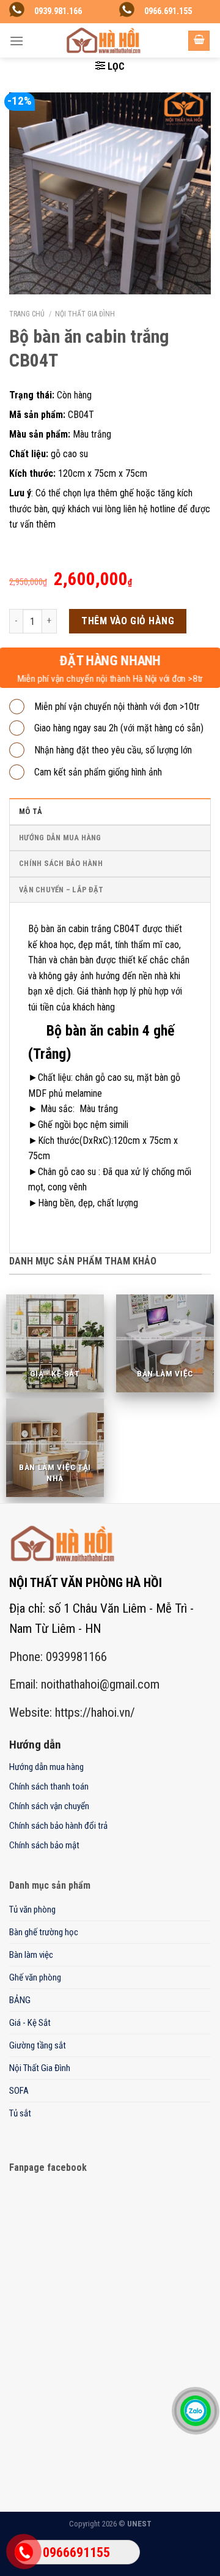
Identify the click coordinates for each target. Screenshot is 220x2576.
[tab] (110, 811)
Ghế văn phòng (35, 1977)
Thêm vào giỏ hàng (128, 621)
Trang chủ (27, 314)
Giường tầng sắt (38, 2045)
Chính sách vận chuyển (49, 1806)
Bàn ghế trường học (44, 1932)
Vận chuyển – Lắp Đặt (61, 890)
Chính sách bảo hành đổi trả (58, 1826)
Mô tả (31, 811)
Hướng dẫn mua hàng (60, 838)
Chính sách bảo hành (61, 863)
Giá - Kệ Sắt (30, 2023)
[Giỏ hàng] (199, 41)
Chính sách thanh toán (49, 1786)
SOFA (19, 2091)
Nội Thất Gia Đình (85, 314)
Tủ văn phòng (32, 1910)
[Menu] (16, 41)
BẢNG (20, 2000)
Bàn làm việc (31, 1955)
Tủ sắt (20, 2113)
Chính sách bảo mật (44, 1845)
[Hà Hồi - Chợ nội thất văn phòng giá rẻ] (103, 40)
